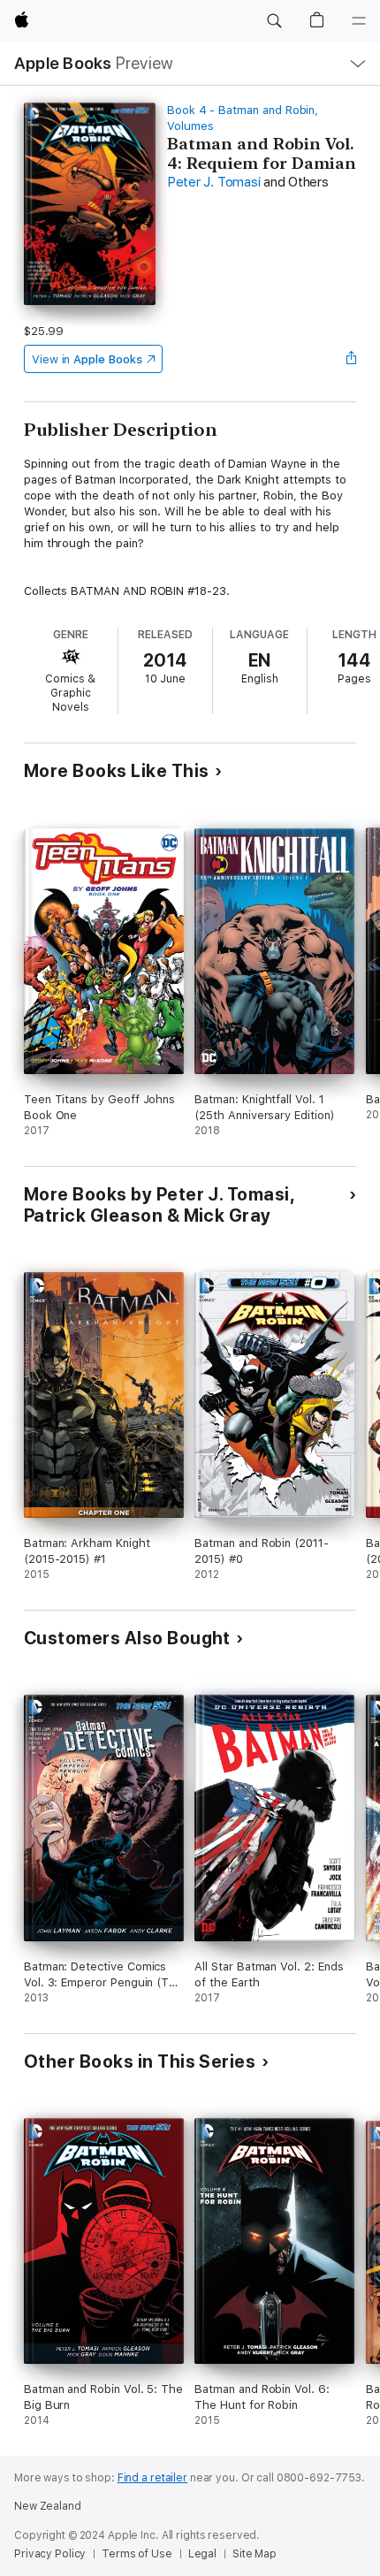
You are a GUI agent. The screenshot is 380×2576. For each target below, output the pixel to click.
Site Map (255, 2554)
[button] (274, 21)
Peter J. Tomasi (213, 182)
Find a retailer (152, 2478)
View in (87, 359)
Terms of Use (137, 2554)
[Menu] (359, 21)
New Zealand (48, 2506)
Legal (202, 2554)
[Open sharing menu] (351, 359)
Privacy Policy (50, 2554)
